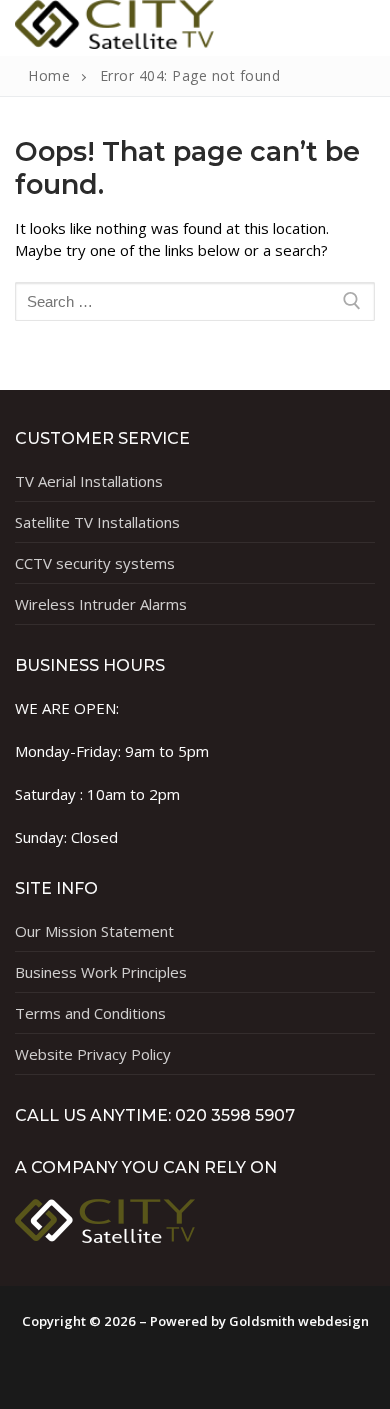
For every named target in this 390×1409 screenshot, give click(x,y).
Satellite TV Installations (97, 522)
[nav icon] (333, 27)
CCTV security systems (95, 563)
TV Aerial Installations (89, 481)
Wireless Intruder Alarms (101, 604)
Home (49, 75)
